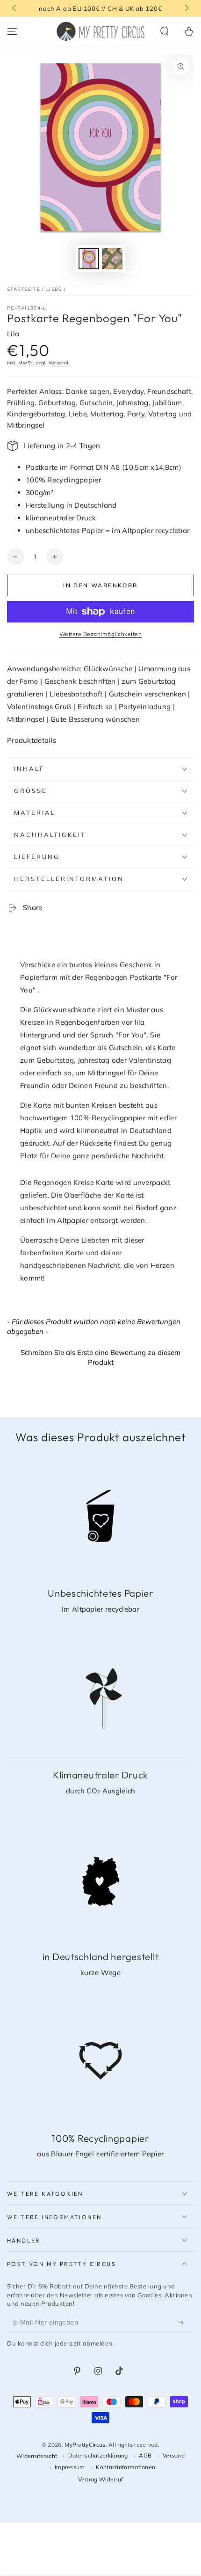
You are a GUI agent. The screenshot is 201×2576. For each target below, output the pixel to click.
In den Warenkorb (100, 585)
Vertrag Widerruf (101, 2479)
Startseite (24, 289)
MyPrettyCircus (85, 2445)
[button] (165, 31)
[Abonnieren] (183, 2323)
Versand (59, 363)
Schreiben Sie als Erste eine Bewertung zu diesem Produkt (100, 1357)
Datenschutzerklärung (98, 2455)
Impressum (70, 2467)
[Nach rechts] (186, 8)
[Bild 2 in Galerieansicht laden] (112, 259)
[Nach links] (15, 8)
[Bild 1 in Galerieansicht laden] (89, 259)
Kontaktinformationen (126, 2467)
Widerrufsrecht (37, 2456)
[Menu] (12, 31)
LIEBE (54, 289)
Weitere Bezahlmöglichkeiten (101, 634)
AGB (145, 2455)
